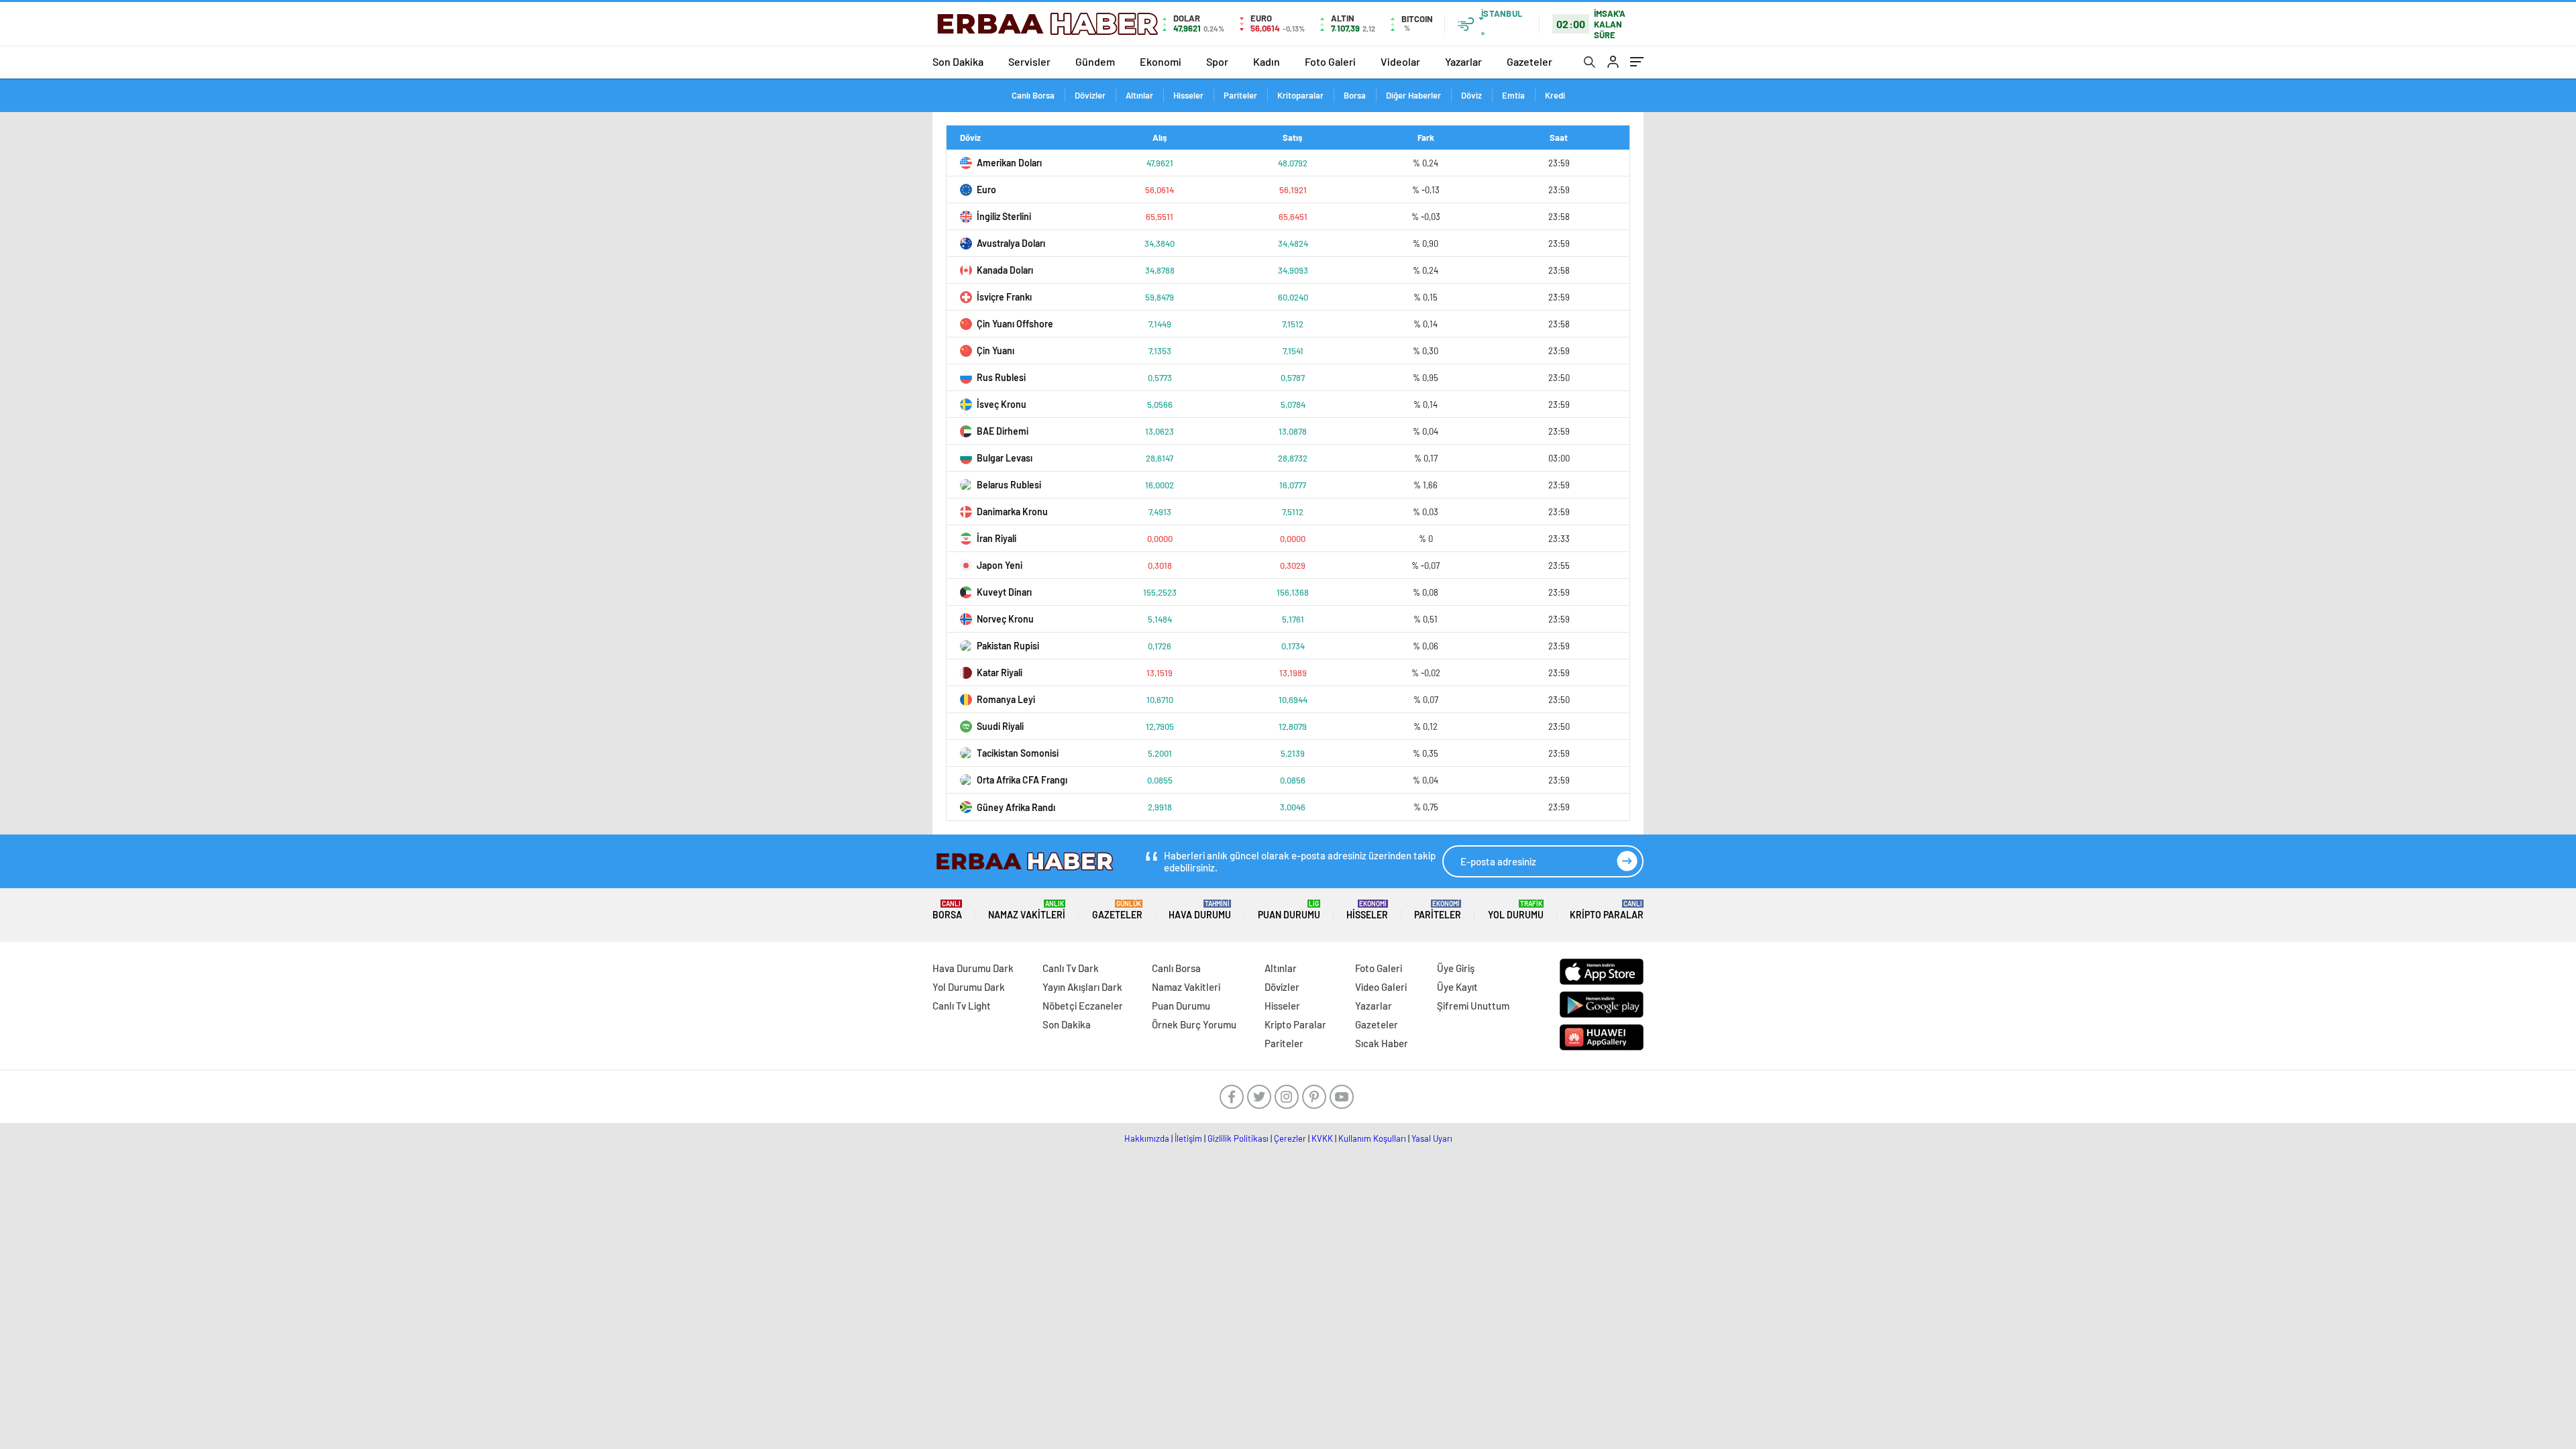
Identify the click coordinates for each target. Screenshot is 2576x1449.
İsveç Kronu (1002, 404)
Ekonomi (1161, 61)
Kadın (1267, 61)
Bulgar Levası (1005, 458)
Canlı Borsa (1033, 95)
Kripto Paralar (1607, 910)
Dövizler (1090, 95)
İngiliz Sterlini (1004, 216)
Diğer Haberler (1413, 95)
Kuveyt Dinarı (1004, 592)
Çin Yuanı (996, 351)
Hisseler (1188, 95)
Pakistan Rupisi (1008, 646)
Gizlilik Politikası (1238, 1138)
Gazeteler (1529, 61)
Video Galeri (1381, 987)
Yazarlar (1463, 61)
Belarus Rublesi (1009, 485)
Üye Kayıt (1457, 987)
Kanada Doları (1005, 270)
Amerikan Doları (1009, 163)
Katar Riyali (1000, 673)
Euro (986, 190)
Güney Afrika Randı (1016, 807)
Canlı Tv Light (962, 1006)
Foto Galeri (1330, 61)
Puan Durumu (1289, 910)
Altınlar (1139, 95)
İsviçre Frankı (1004, 297)
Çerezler (1290, 1138)
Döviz (1471, 95)
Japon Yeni (1000, 565)
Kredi (1555, 95)
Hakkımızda (1147, 1138)
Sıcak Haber (1382, 1043)
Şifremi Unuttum (1473, 1006)
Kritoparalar (1300, 95)
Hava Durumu (1200, 910)
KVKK (1322, 1138)
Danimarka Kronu (1012, 512)
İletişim (1188, 1138)
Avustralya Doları (1011, 243)
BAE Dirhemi (1003, 431)
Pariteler (1240, 95)
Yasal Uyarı (1432, 1138)
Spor (1217, 61)
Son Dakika (958, 61)
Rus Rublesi (1001, 377)
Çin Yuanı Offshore (1015, 324)
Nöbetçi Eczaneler (1083, 1006)
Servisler (1029, 61)
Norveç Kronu (1005, 619)
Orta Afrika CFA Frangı (1022, 780)
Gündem (1095, 61)
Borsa (1355, 95)
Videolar (1400, 61)
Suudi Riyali (1000, 726)
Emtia (1513, 95)
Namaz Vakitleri (1027, 910)
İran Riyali (997, 538)
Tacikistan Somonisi (1018, 753)
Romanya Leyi (1006, 699)
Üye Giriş (1456, 968)
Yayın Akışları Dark (1082, 987)
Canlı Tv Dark (1071, 968)
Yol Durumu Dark (969, 987)
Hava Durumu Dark (973, 968)
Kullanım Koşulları (1372, 1138)
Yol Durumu (1516, 910)
